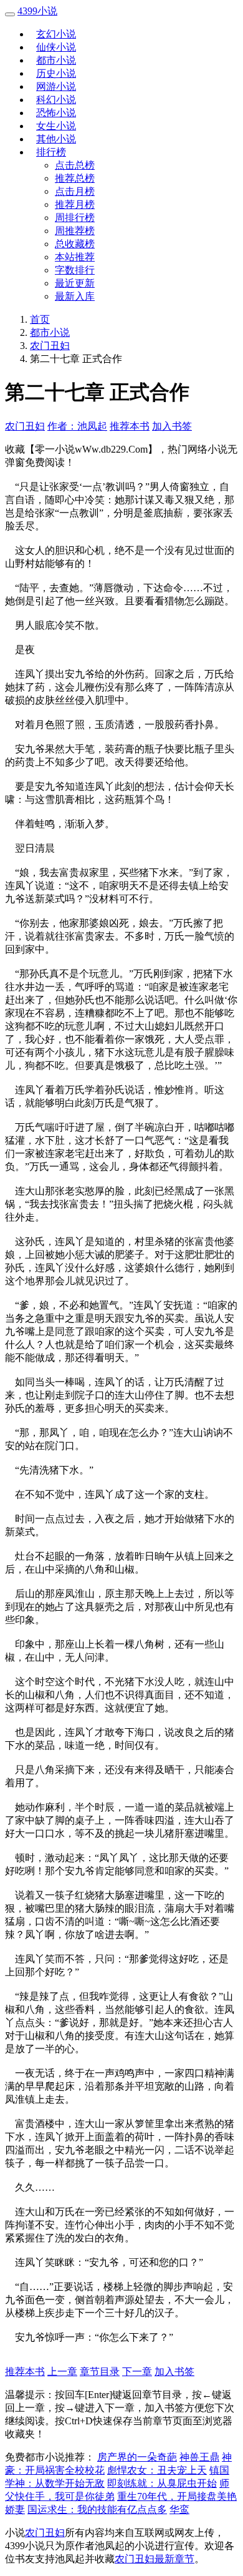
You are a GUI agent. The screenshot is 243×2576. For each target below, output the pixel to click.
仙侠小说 (56, 47)
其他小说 (56, 139)
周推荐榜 (75, 231)
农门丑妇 (50, 346)
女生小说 (56, 126)
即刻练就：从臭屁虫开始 (162, 2483)
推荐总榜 (75, 178)
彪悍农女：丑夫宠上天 (157, 2470)
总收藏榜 (75, 244)
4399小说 (37, 11)
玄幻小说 (56, 34)
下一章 (137, 2372)
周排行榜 (75, 218)
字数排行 (75, 270)
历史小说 (56, 73)
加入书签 (172, 426)
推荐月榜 (75, 204)
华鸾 (179, 2510)
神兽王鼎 (199, 2457)
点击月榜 (75, 191)
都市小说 (56, 60)
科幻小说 (56, 100)
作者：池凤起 (77, 426)
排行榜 (51, 152)
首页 (40, 319)
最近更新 (75, 283)
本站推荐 (75, 257)
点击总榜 (75, 165)
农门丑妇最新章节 (155, 2559)
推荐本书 (130, 426)
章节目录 (100, 2372)
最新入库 (75, 296)
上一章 (62, 2372)
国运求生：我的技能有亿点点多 (97, 2510)
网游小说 (56, 86)
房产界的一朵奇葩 (137, 2457)
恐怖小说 (56, 113)
